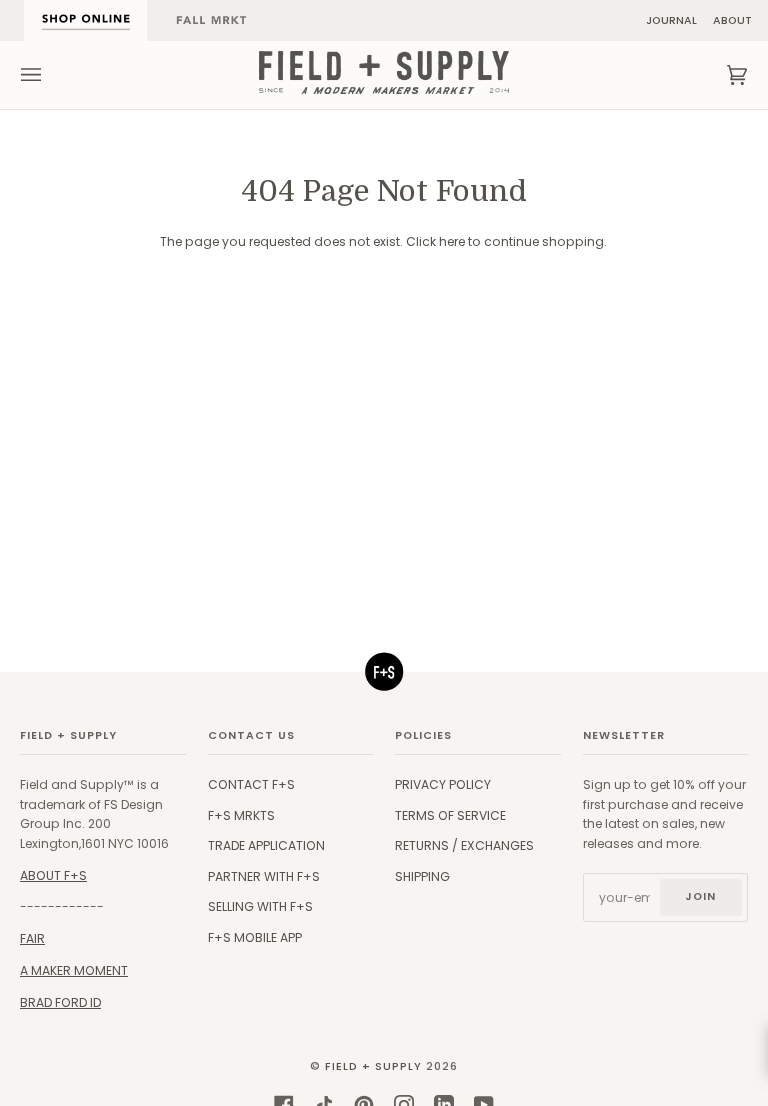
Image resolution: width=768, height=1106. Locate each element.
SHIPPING (422, 876)
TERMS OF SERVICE (450, 815)
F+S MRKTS (241, 815)
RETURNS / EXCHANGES (464, 845)
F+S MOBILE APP (255, 937)
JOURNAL (671, 20)
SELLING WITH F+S (260, 906)
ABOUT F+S (53, 875)
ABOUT (732, 20)
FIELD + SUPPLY (373, 1066)
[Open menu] (51, 75)
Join (700, 896)
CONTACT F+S (251, 784)
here (452, 241)
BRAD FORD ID (60, 1002)
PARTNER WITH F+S (264, 876)
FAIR (32, 938)
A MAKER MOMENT (74, 970)
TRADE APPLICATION (266, 845)
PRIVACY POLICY (443, 784)
